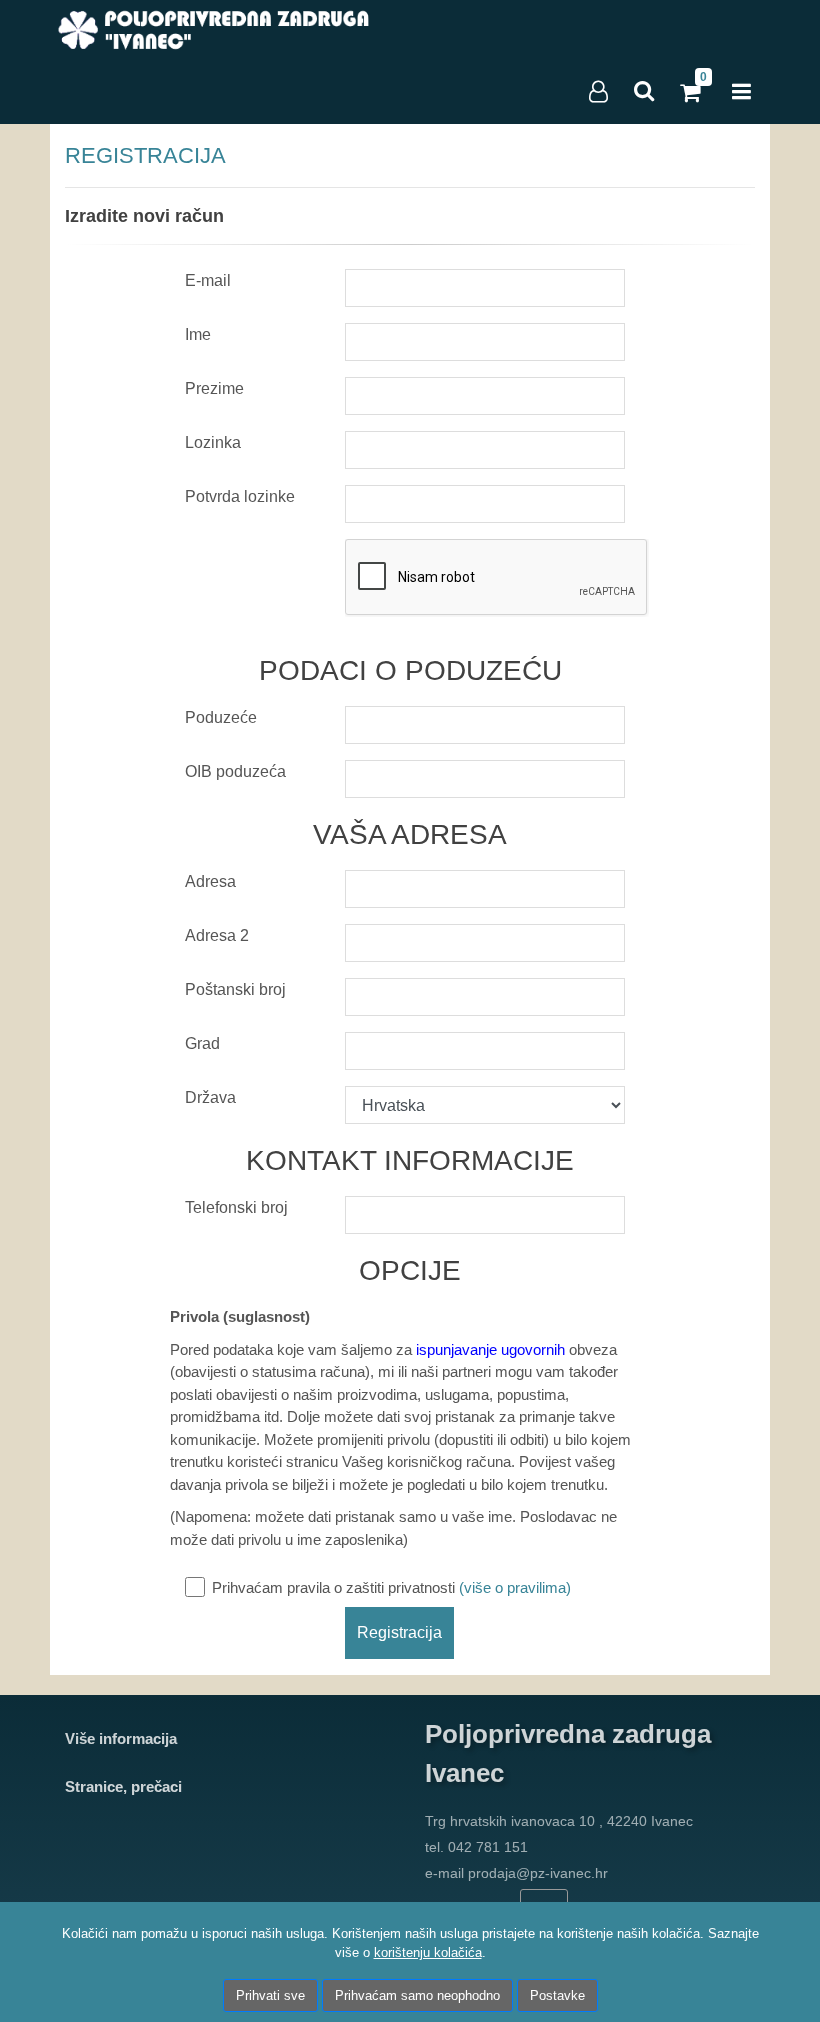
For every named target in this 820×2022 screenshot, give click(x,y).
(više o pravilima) (515, 1587)
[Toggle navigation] (741, 92)
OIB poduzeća (235, 771)
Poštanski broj (235, 989)
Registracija (399, 1632)
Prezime (214, 388)
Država (210, 1097)
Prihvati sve (270, 1995)
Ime (198, 334)
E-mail (208, 280)
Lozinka (213, 442)
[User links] (597, 92)
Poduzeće (221, 717)
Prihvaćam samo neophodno (417, 1995)
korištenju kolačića (428, 1952)
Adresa (210, 881)
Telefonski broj (236, 1207)
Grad (202, 1043)
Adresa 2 (217, 935)
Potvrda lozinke (240, 496)
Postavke (557, 1995)
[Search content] (645, 92)
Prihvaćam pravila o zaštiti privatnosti (391, 1587)
